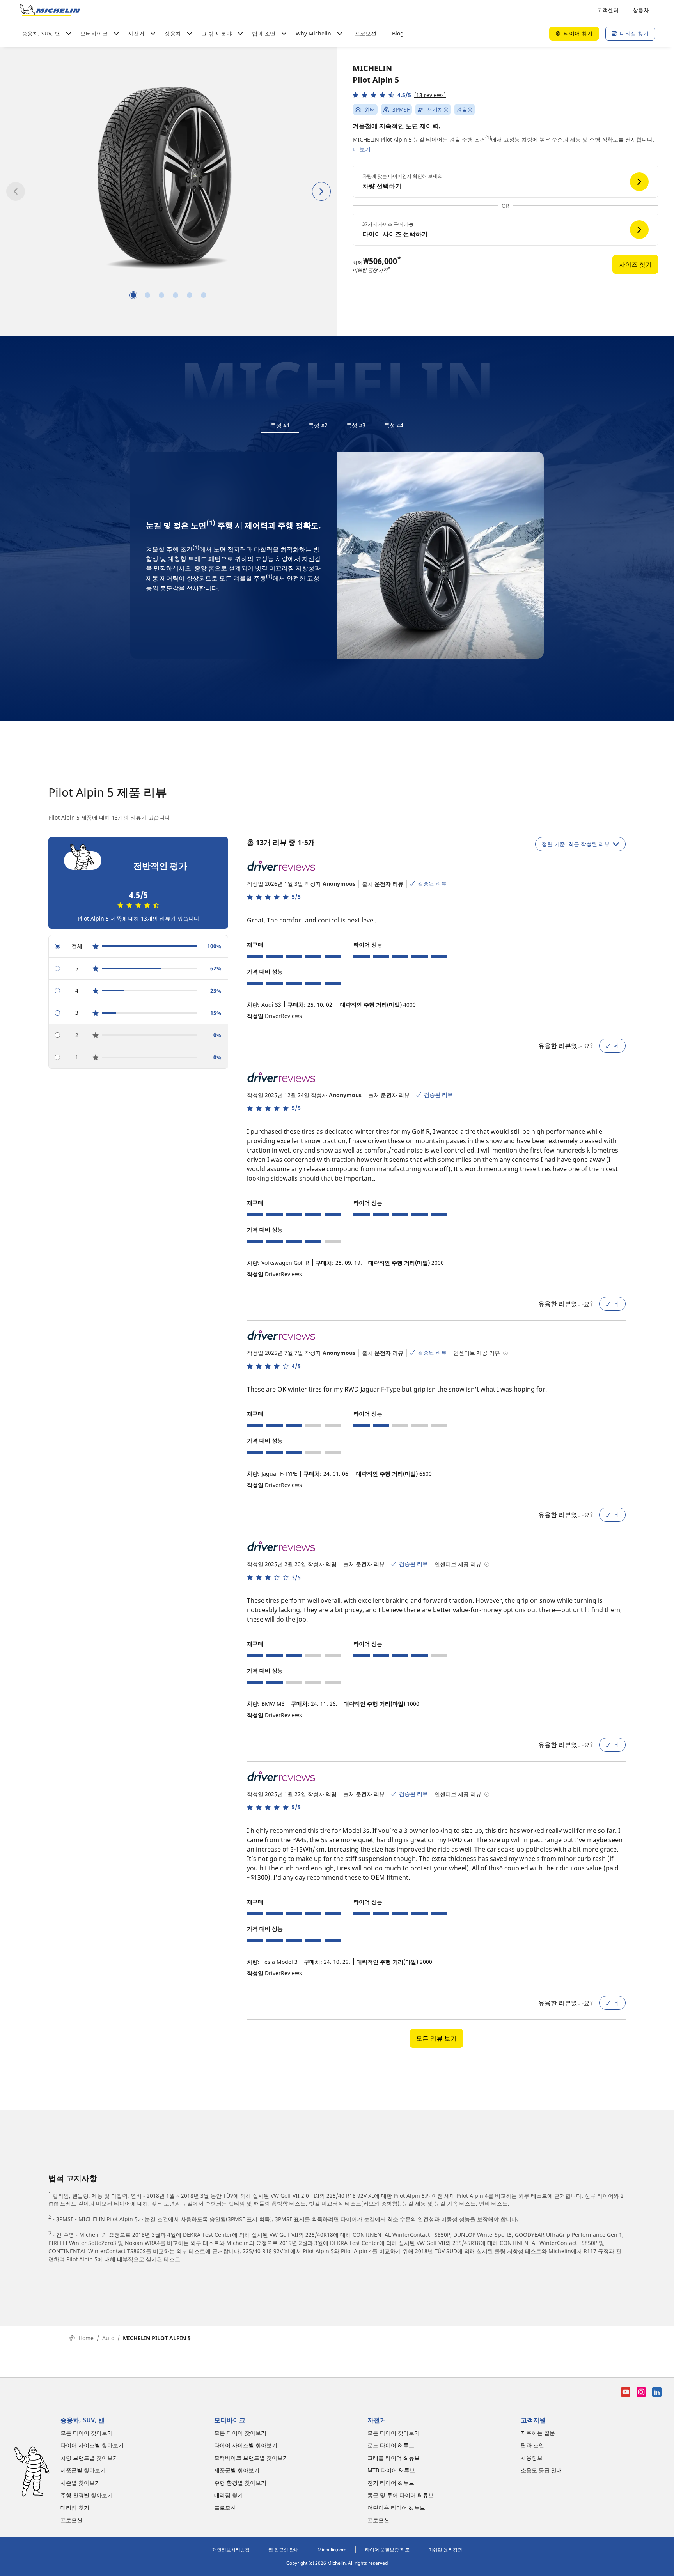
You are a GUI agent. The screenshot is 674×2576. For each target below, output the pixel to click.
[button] (399, 95)
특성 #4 (394, 425)
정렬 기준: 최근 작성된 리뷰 (576, 844)
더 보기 (362, 149)
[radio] (138, 946)
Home (86, 2338)
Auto (108, 2338)
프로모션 (365, 33)
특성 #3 (356, 425)
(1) (488, 137)
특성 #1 (280, 425)
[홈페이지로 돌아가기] (50, 10)
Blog (398, 33)
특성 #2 (318, 425)
